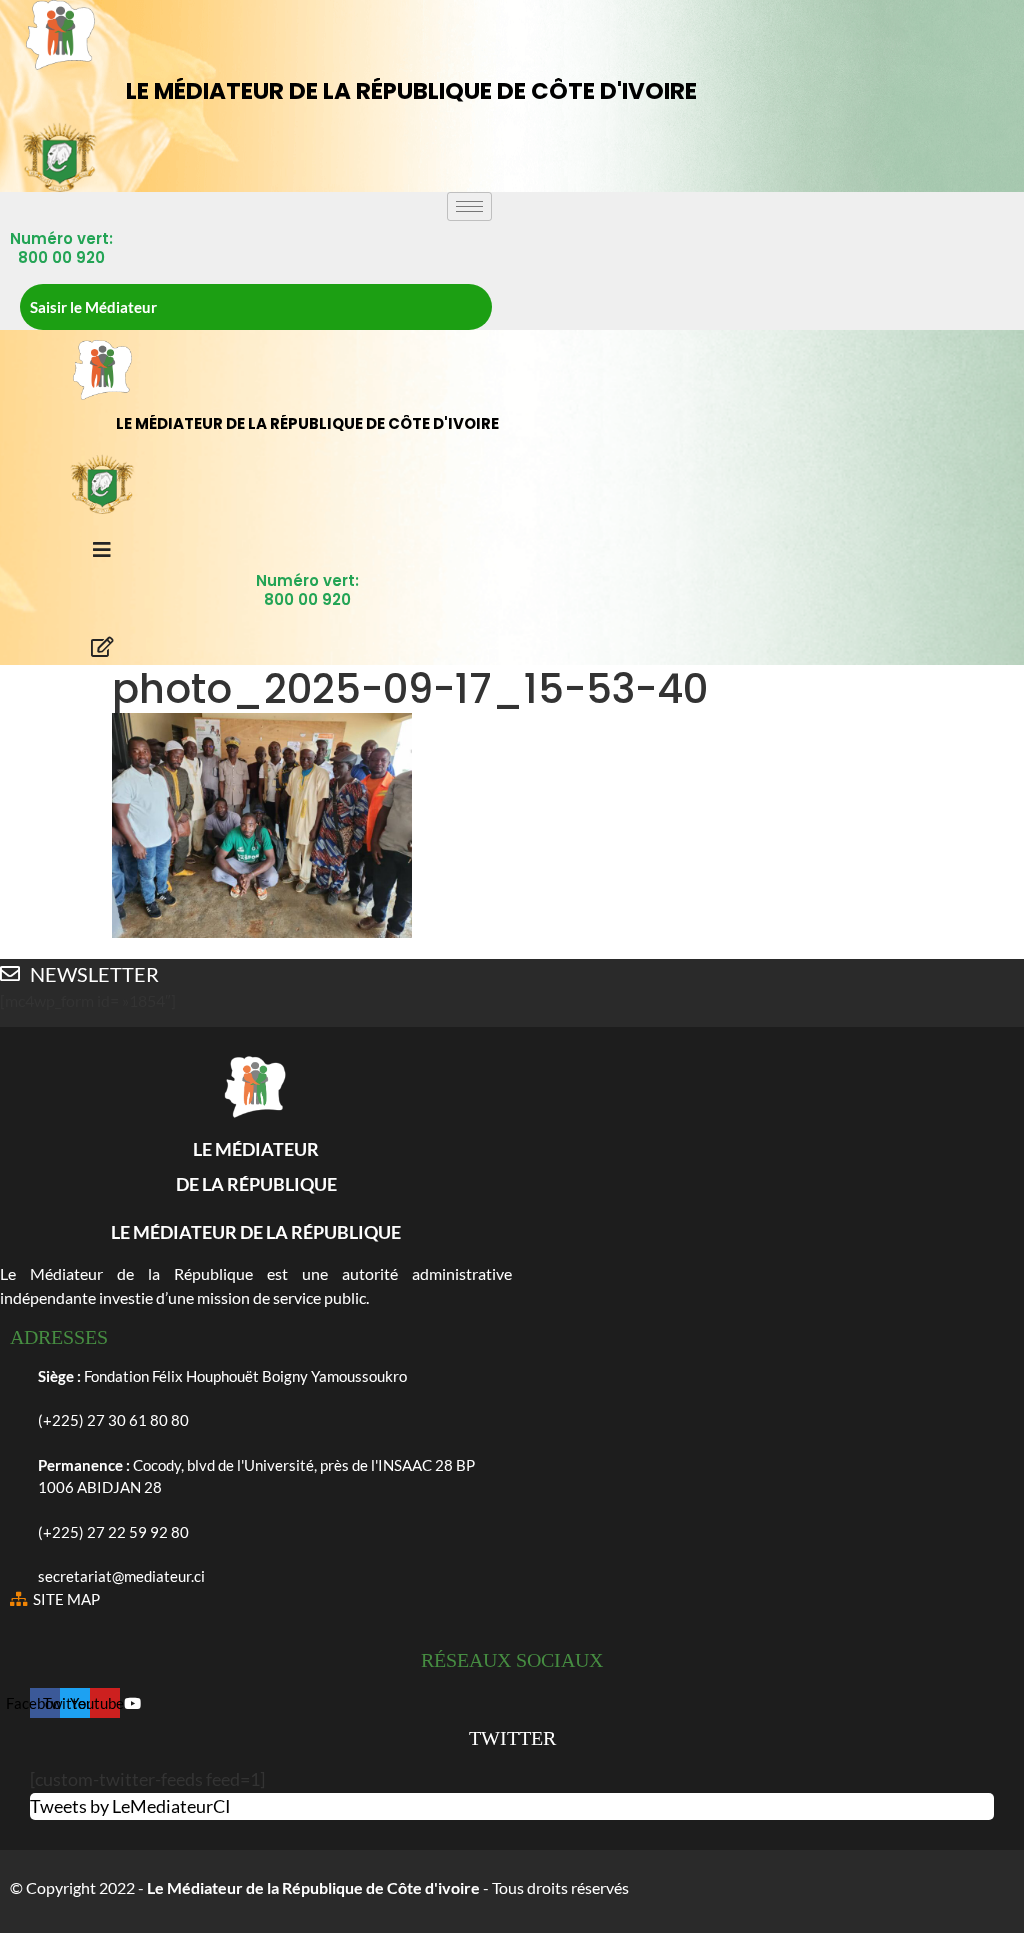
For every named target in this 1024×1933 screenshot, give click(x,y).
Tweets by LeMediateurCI (130, 1806)
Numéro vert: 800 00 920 (61, 248)
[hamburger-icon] (469, 206)
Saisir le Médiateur (93, 307)
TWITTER (512, 1738)
